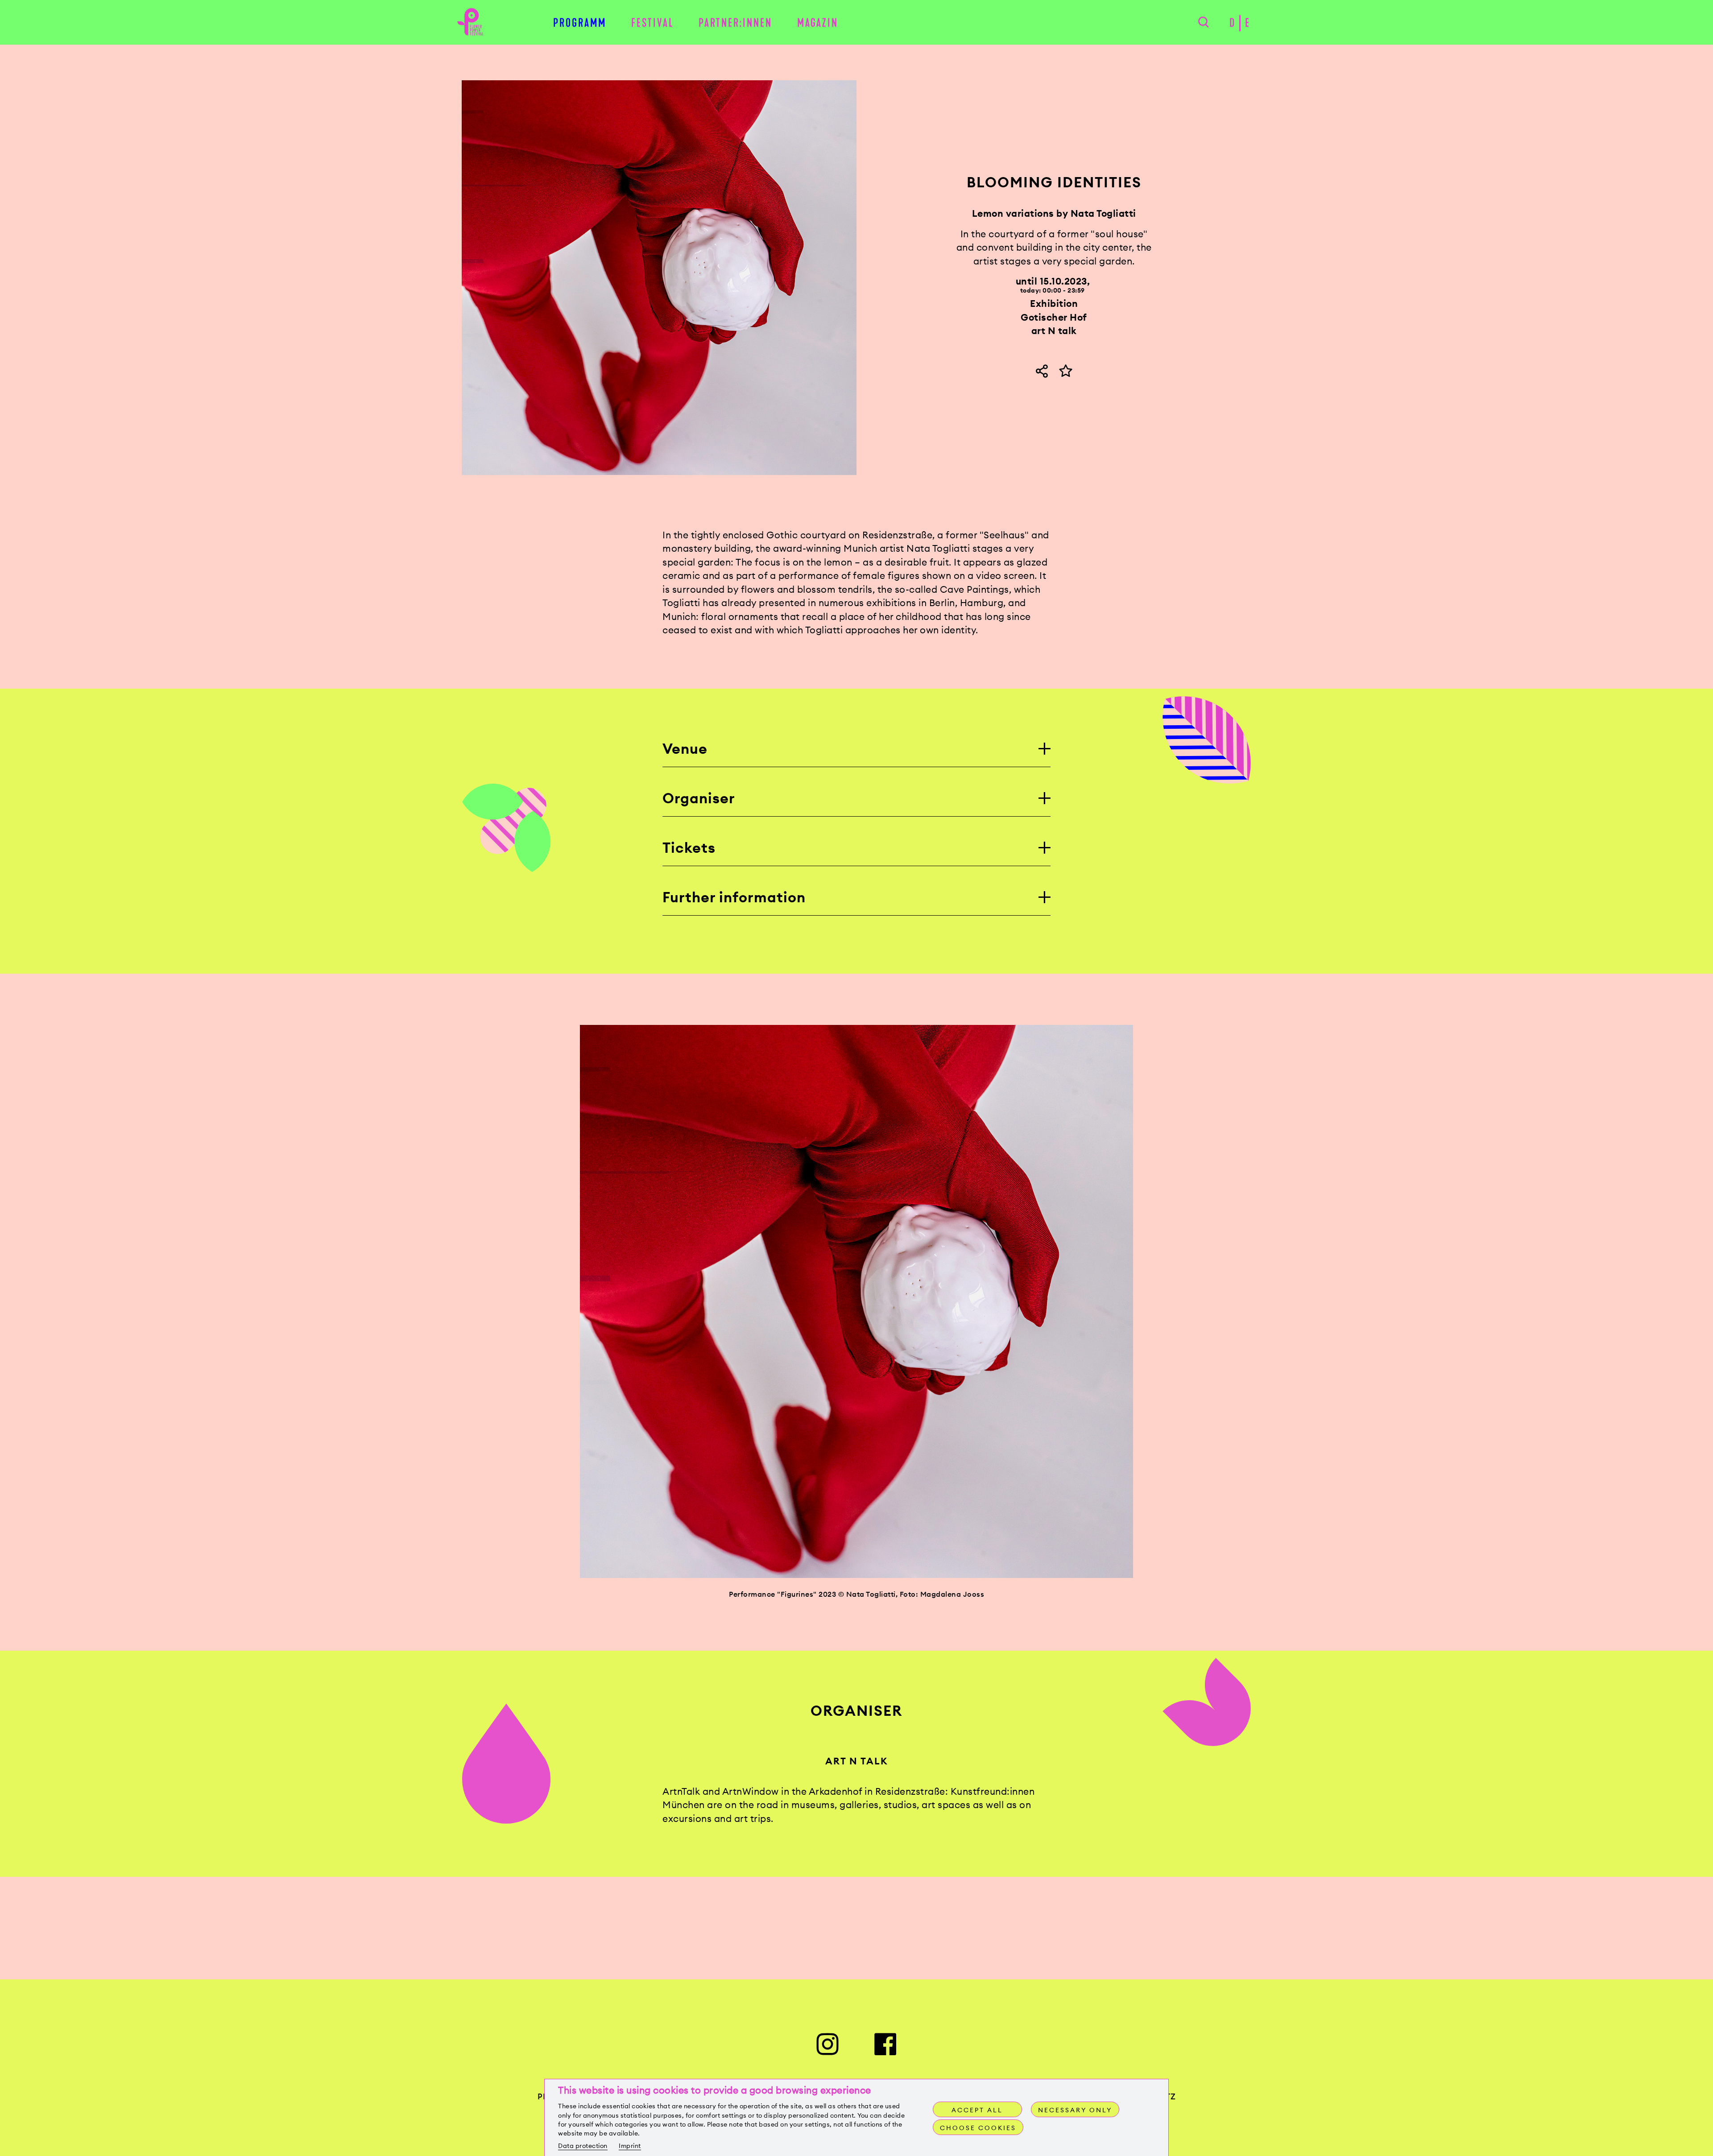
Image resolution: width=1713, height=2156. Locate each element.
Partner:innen (735, 23)
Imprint (630, 2146)
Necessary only (1075, 2110)
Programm (580, 23)
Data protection (583, 2146)
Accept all (977, 2110)
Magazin (818, 23)
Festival (653, 23)
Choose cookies (978, 2128)
